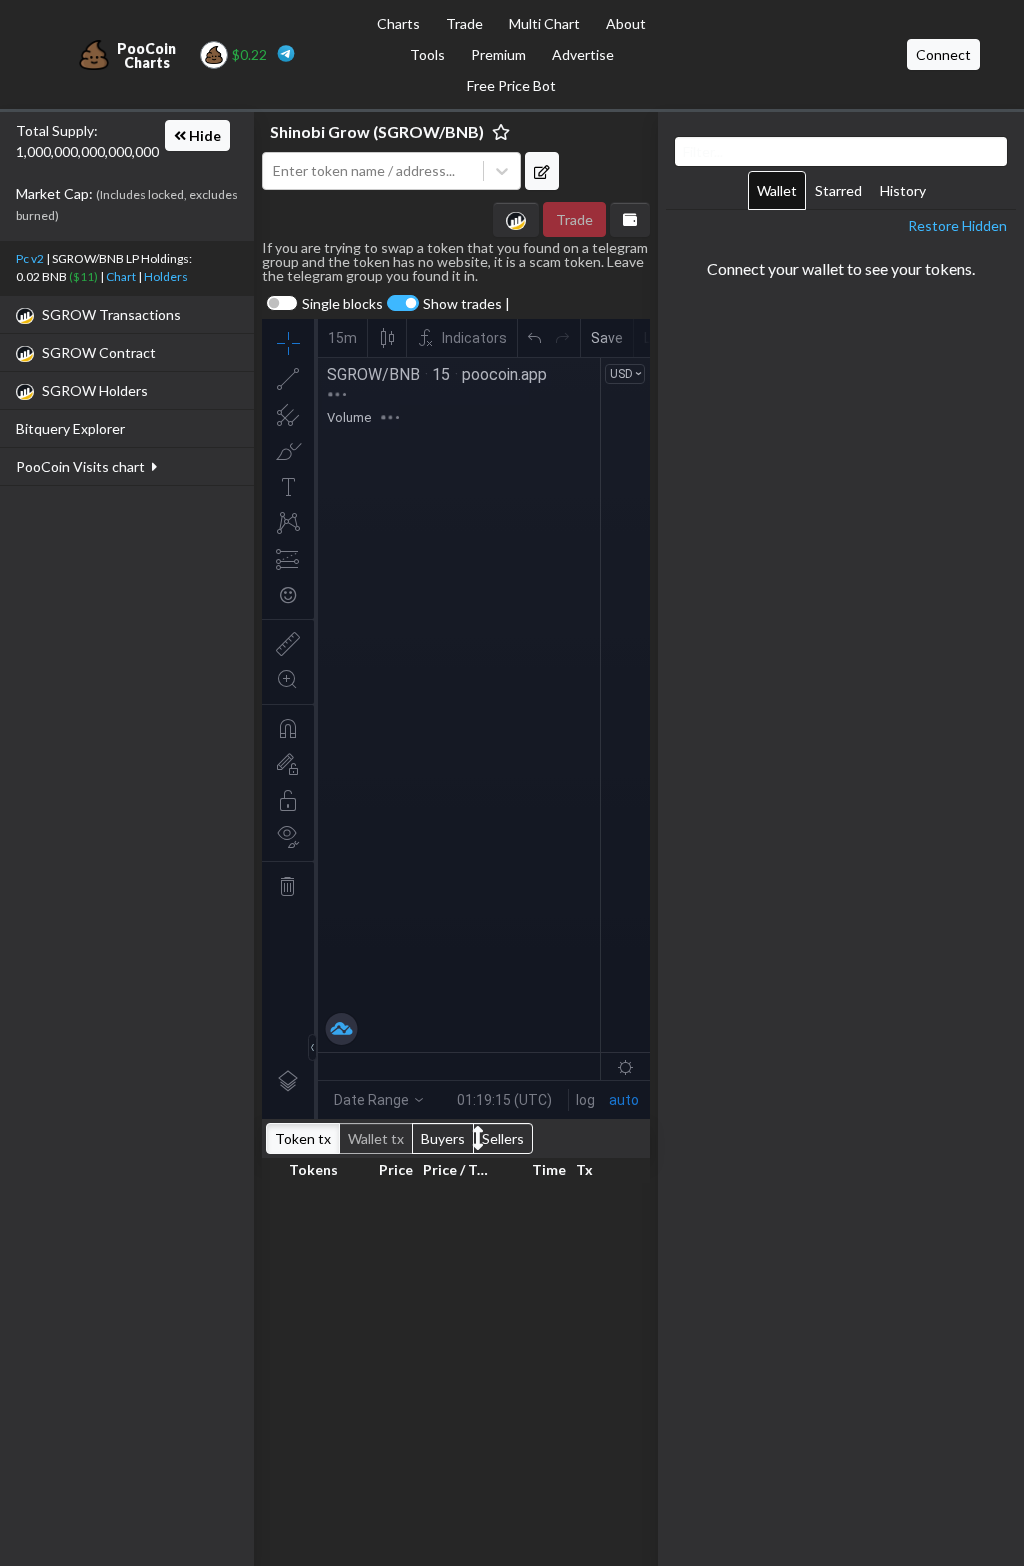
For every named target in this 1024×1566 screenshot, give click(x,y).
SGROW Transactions (111, 314)
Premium (498, 54)
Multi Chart (544, 23)
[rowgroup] (456, 1370)
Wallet (777, 190)
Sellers (503, 1138)
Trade (464, 23)
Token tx (303, 1138)
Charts (398, 23)
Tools (427, 54)
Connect (943, 54)
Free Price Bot (511, 85)
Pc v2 (30, 258)
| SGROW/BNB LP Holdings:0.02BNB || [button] (104, 267)
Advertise (583, 54)
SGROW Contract (99, 352)
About (626, 23)
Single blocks (342, 304)
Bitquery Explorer (70, 428)
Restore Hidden (957, 225)
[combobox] (373, 171)
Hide (203, 135)
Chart (121, 276)
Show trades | (466, 304)
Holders (166, 276)
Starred (838, 190)
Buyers (443, 1138)
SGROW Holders (95, 390)
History (903, 190)
